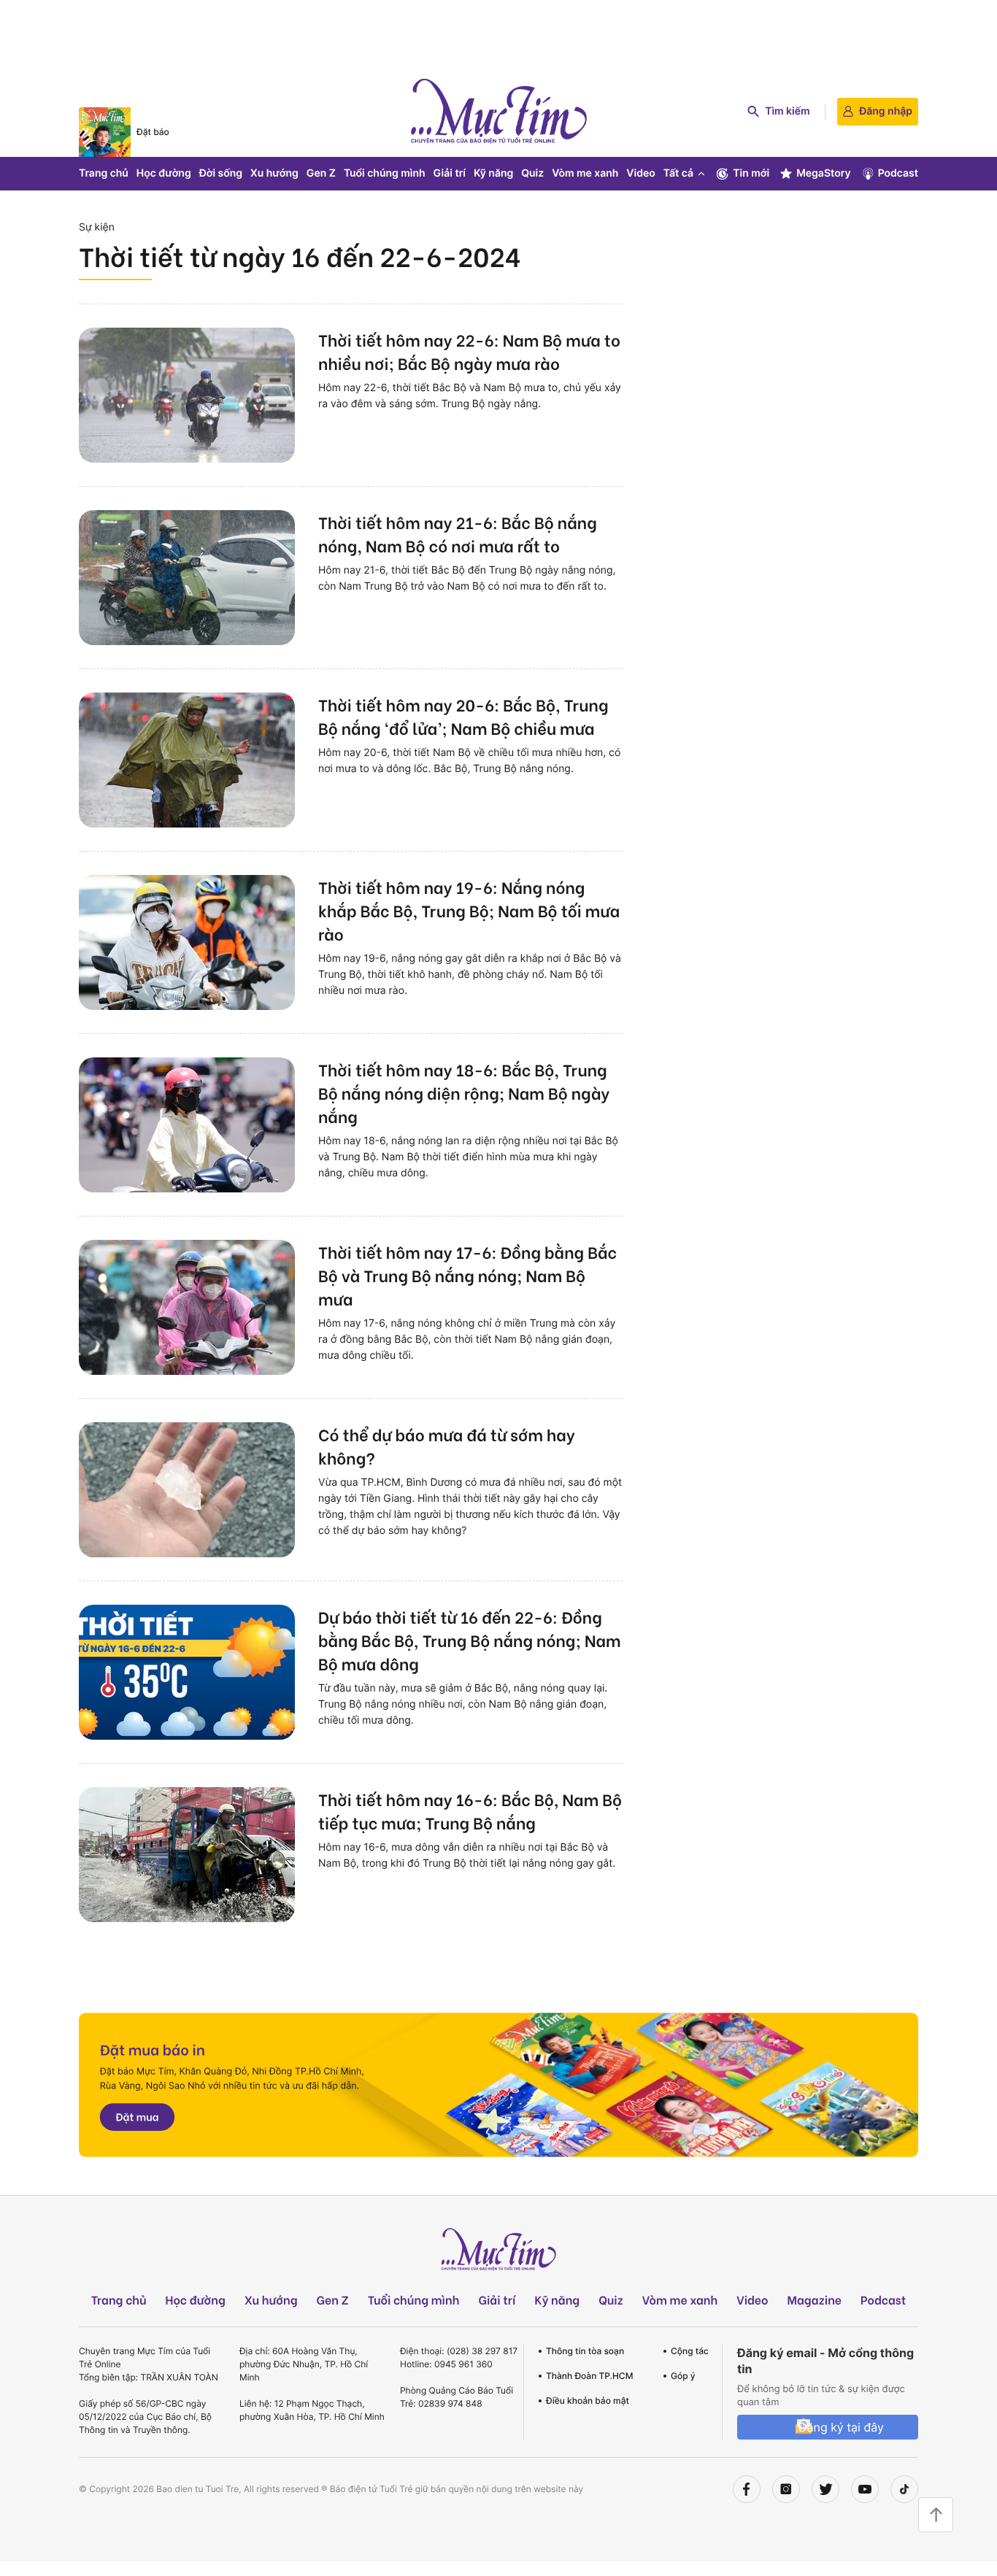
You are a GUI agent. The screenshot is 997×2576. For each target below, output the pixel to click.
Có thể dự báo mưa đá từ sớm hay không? (447, 1446)
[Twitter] (825, 2489)
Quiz (532, 173)
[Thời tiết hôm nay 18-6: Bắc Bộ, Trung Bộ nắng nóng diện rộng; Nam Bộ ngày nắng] (187, 1125)
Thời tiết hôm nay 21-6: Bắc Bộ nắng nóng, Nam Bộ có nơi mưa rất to (458, 533)
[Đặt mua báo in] (498, 2085)
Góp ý (683, 2376)
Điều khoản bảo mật (588, 2400)
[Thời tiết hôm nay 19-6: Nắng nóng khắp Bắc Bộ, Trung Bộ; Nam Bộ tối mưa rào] (187, 942)
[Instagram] (786, 2489)
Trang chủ (104, 173)
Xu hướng (274, 173)
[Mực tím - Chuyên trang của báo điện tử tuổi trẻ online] (498, 111)
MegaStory (824, 173)
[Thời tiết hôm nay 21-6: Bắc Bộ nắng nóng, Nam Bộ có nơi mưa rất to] (187, 578)
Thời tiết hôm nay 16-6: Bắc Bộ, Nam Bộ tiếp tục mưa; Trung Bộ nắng (470, 1810)
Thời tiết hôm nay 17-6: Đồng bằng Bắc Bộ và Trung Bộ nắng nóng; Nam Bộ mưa (467, 1275)
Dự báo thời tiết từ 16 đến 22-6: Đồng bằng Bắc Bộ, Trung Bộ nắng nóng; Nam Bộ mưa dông (470, 1640)
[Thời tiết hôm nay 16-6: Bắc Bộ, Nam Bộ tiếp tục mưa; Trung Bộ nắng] (187, 1855)
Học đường (164, 173)
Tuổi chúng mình (385, 173)
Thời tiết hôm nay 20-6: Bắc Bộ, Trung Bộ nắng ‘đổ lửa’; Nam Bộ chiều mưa (463, 716)
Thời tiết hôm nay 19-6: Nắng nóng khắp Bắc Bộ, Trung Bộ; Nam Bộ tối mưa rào (469, 910)
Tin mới (751, 173)
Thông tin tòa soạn (585, 2351)
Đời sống (221, 173)
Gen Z (321, 173)
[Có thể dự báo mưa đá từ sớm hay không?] (187, 1490)
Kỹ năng (493, 173)
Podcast (898, 173)
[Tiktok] (904, 2489)
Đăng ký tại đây (841, 2427)
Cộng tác (690, 2351)
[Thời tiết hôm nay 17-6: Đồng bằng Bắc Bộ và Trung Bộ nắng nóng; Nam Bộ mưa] (187, 1307)
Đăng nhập (886, 111)
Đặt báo (153, 132)
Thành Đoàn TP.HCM (589, 2376)
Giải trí (450, 173)
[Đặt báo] (105, 132)
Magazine (815, 2300)
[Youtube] (865, 2489)
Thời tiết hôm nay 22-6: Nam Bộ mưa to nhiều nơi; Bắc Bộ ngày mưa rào (469, 351)
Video (640, 173)
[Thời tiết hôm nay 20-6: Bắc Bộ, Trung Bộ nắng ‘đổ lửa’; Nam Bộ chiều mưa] (187, 760)
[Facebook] (747, 2489)
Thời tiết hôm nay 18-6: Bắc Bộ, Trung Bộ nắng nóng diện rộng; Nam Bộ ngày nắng (464, 1092)
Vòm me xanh (585, 173)
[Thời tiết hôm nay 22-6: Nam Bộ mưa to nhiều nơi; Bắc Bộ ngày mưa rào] (187, 395)
